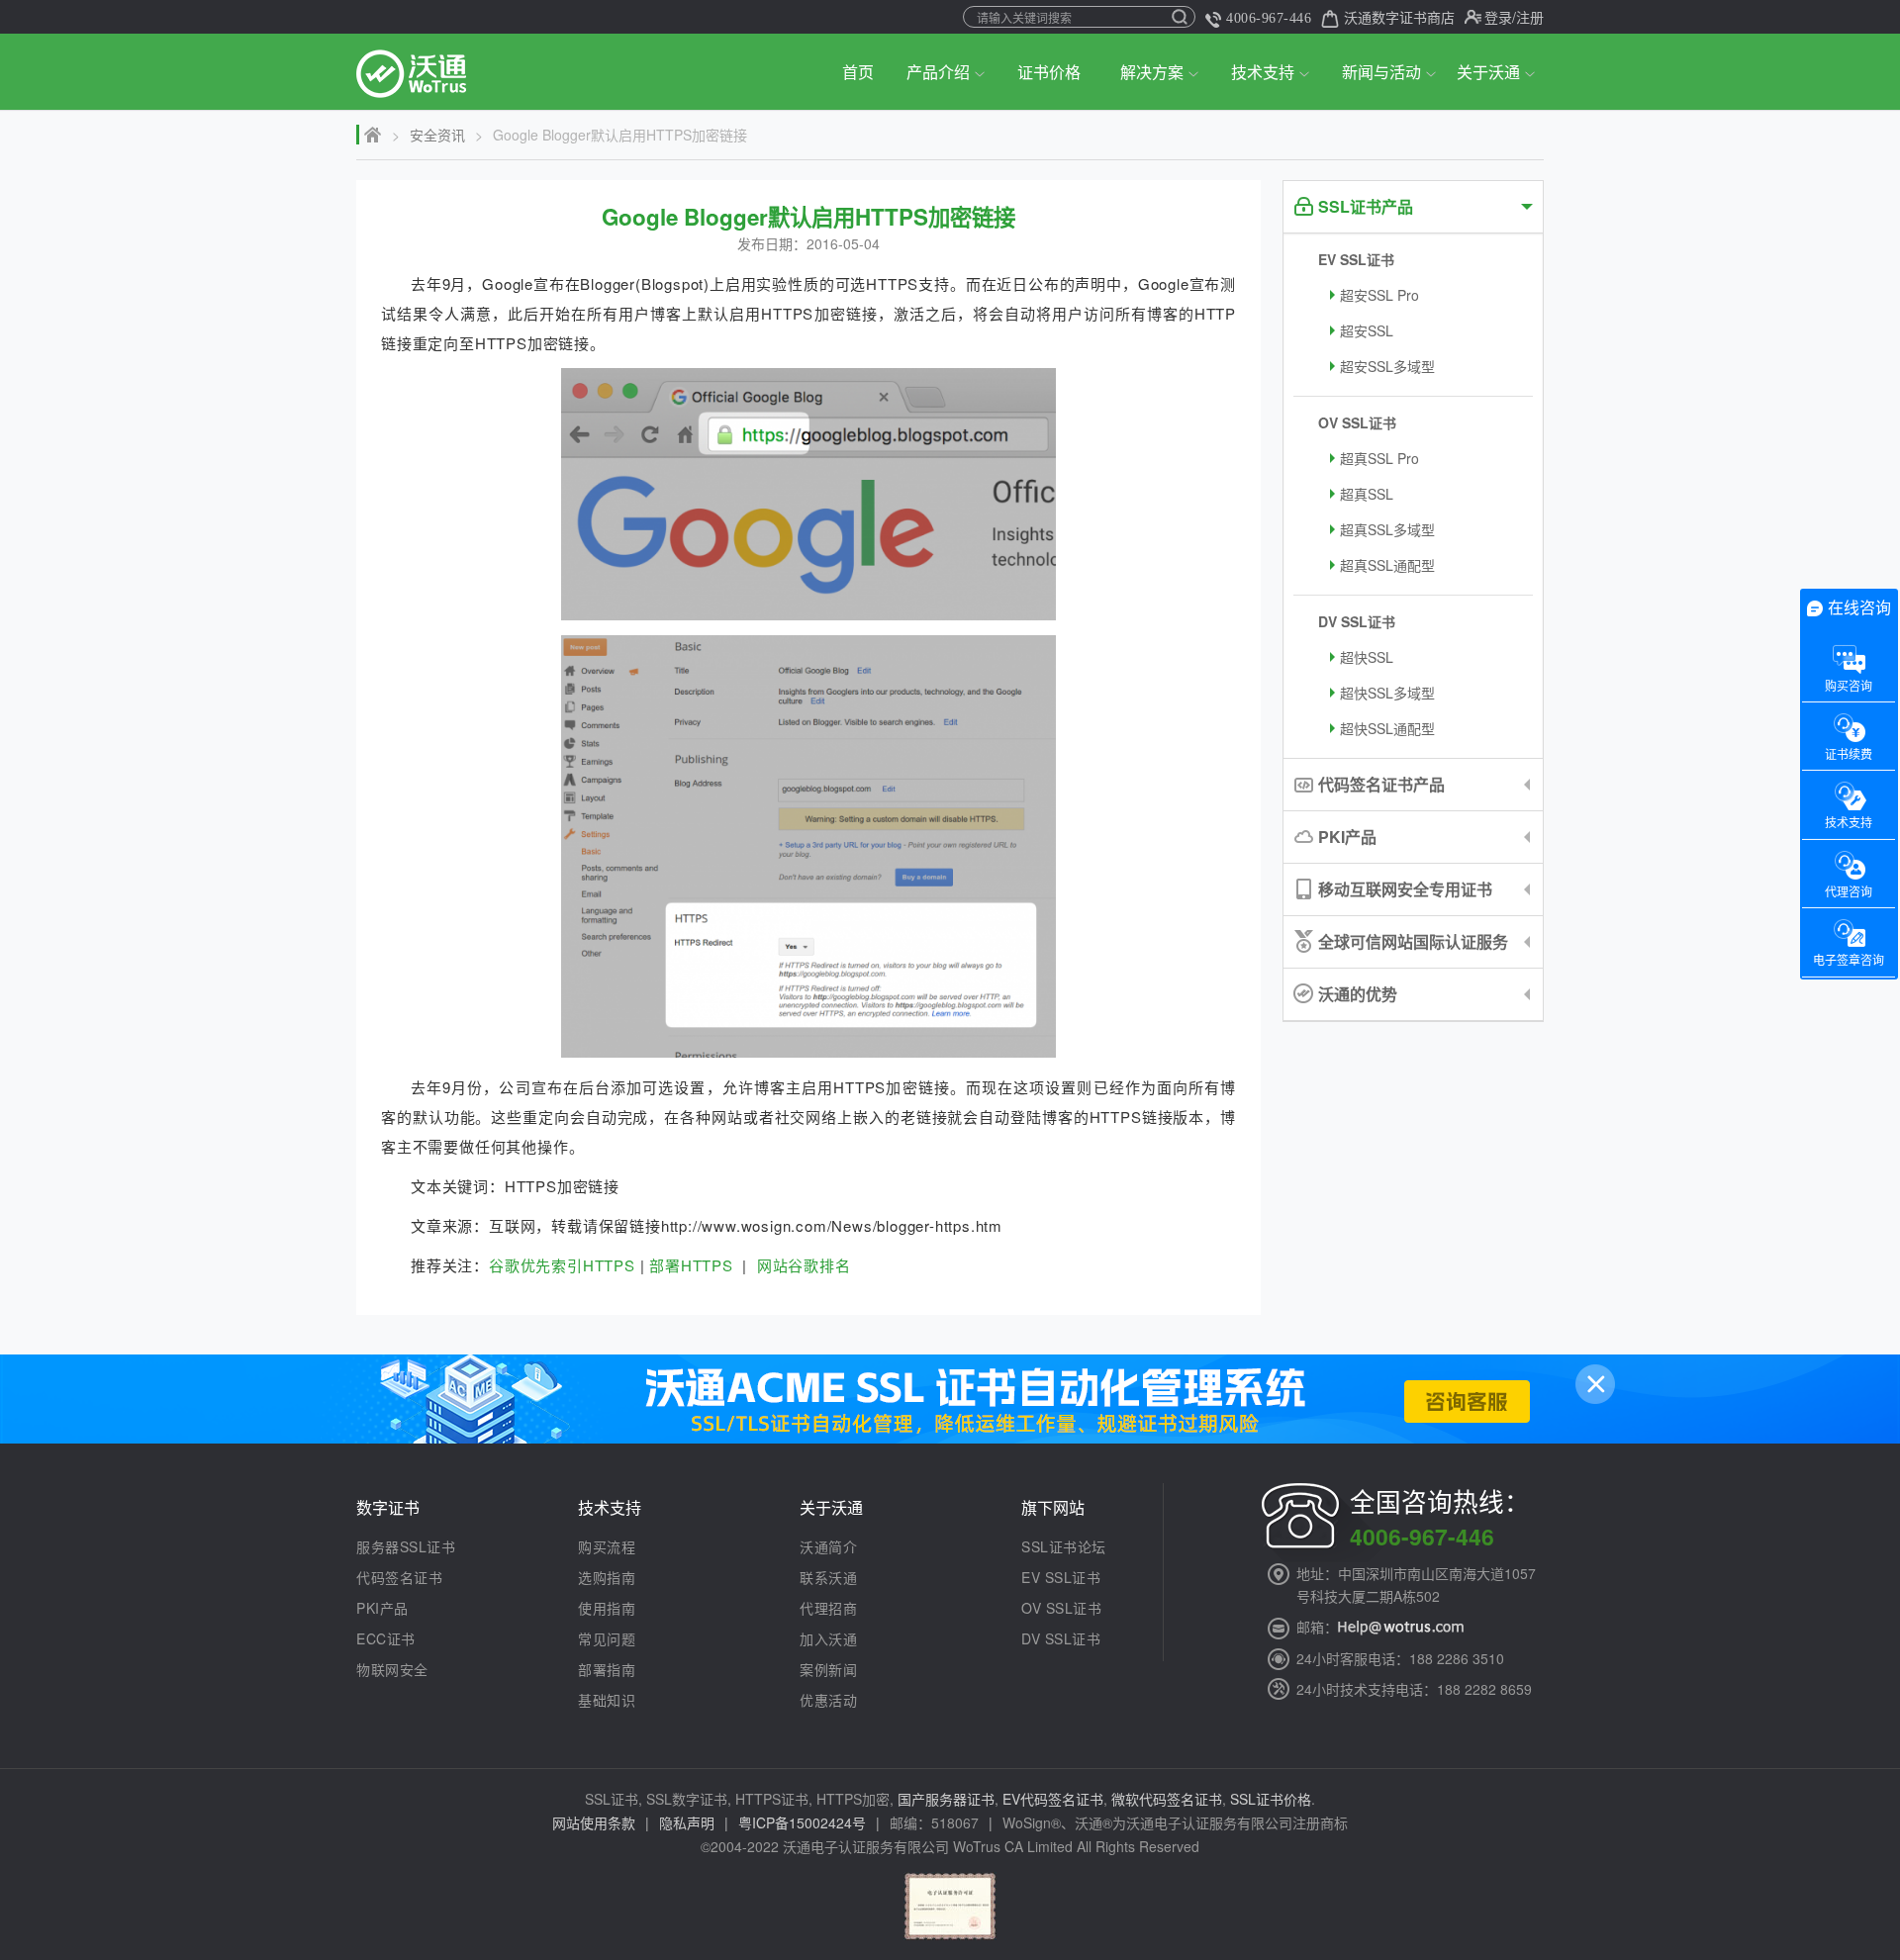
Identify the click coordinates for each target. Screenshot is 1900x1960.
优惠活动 (828, 1700)
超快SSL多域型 (1387, 693)
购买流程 (607, 1546)
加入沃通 (828, 1638)
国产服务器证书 (946, 1799)
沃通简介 (828, 1546)
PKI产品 (1347, 837)
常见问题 (607, 1638)
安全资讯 (437, 135)
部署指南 (607, 1669)
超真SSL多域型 (1387, 529)
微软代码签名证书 (1167, 1799)
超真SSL (1367, 494)
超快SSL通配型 (1387, 728)
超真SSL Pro (1379, 458)
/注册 (1528, 17)
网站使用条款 (594, 1822)
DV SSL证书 (1357, 621)
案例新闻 (828, 1669)
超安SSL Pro (1379, 295)
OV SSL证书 (1357, 422)
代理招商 (828, 1608)
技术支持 (1263, 72)
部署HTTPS (691, 1265)
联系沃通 (828, 1577)
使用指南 (607, 1608)
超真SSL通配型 (1387, 565)
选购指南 (607, 1577)
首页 (858, 72)
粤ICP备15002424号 (802, 1822)
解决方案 (1152, 72)
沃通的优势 (1358, 994)
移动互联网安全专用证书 (1405, 889)
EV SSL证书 (1356, 259)
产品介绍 (938, 72)
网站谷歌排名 (804, 1265)
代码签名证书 (399, 1577)
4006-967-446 (1269, 18)
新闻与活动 (1381, 72)
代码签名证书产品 (1381, 784)
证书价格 (1049, 72)
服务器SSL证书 (406, 1546)
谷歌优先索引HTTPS (562, 1265)
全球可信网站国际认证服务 (1413, 941)
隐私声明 (687, 1822)
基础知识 (607, 1700)
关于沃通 (1488, 72)
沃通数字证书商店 (1399, 17)
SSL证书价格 (1271, 1799)
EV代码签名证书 (1053, 1799)
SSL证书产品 (1366, 206)
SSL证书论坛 (1064, 1546)
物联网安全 (392, 1669)
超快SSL (1367, 657)
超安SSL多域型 (1387, 366)
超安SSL (1367, 330)
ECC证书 (386, 1638)
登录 (1498, 17)
